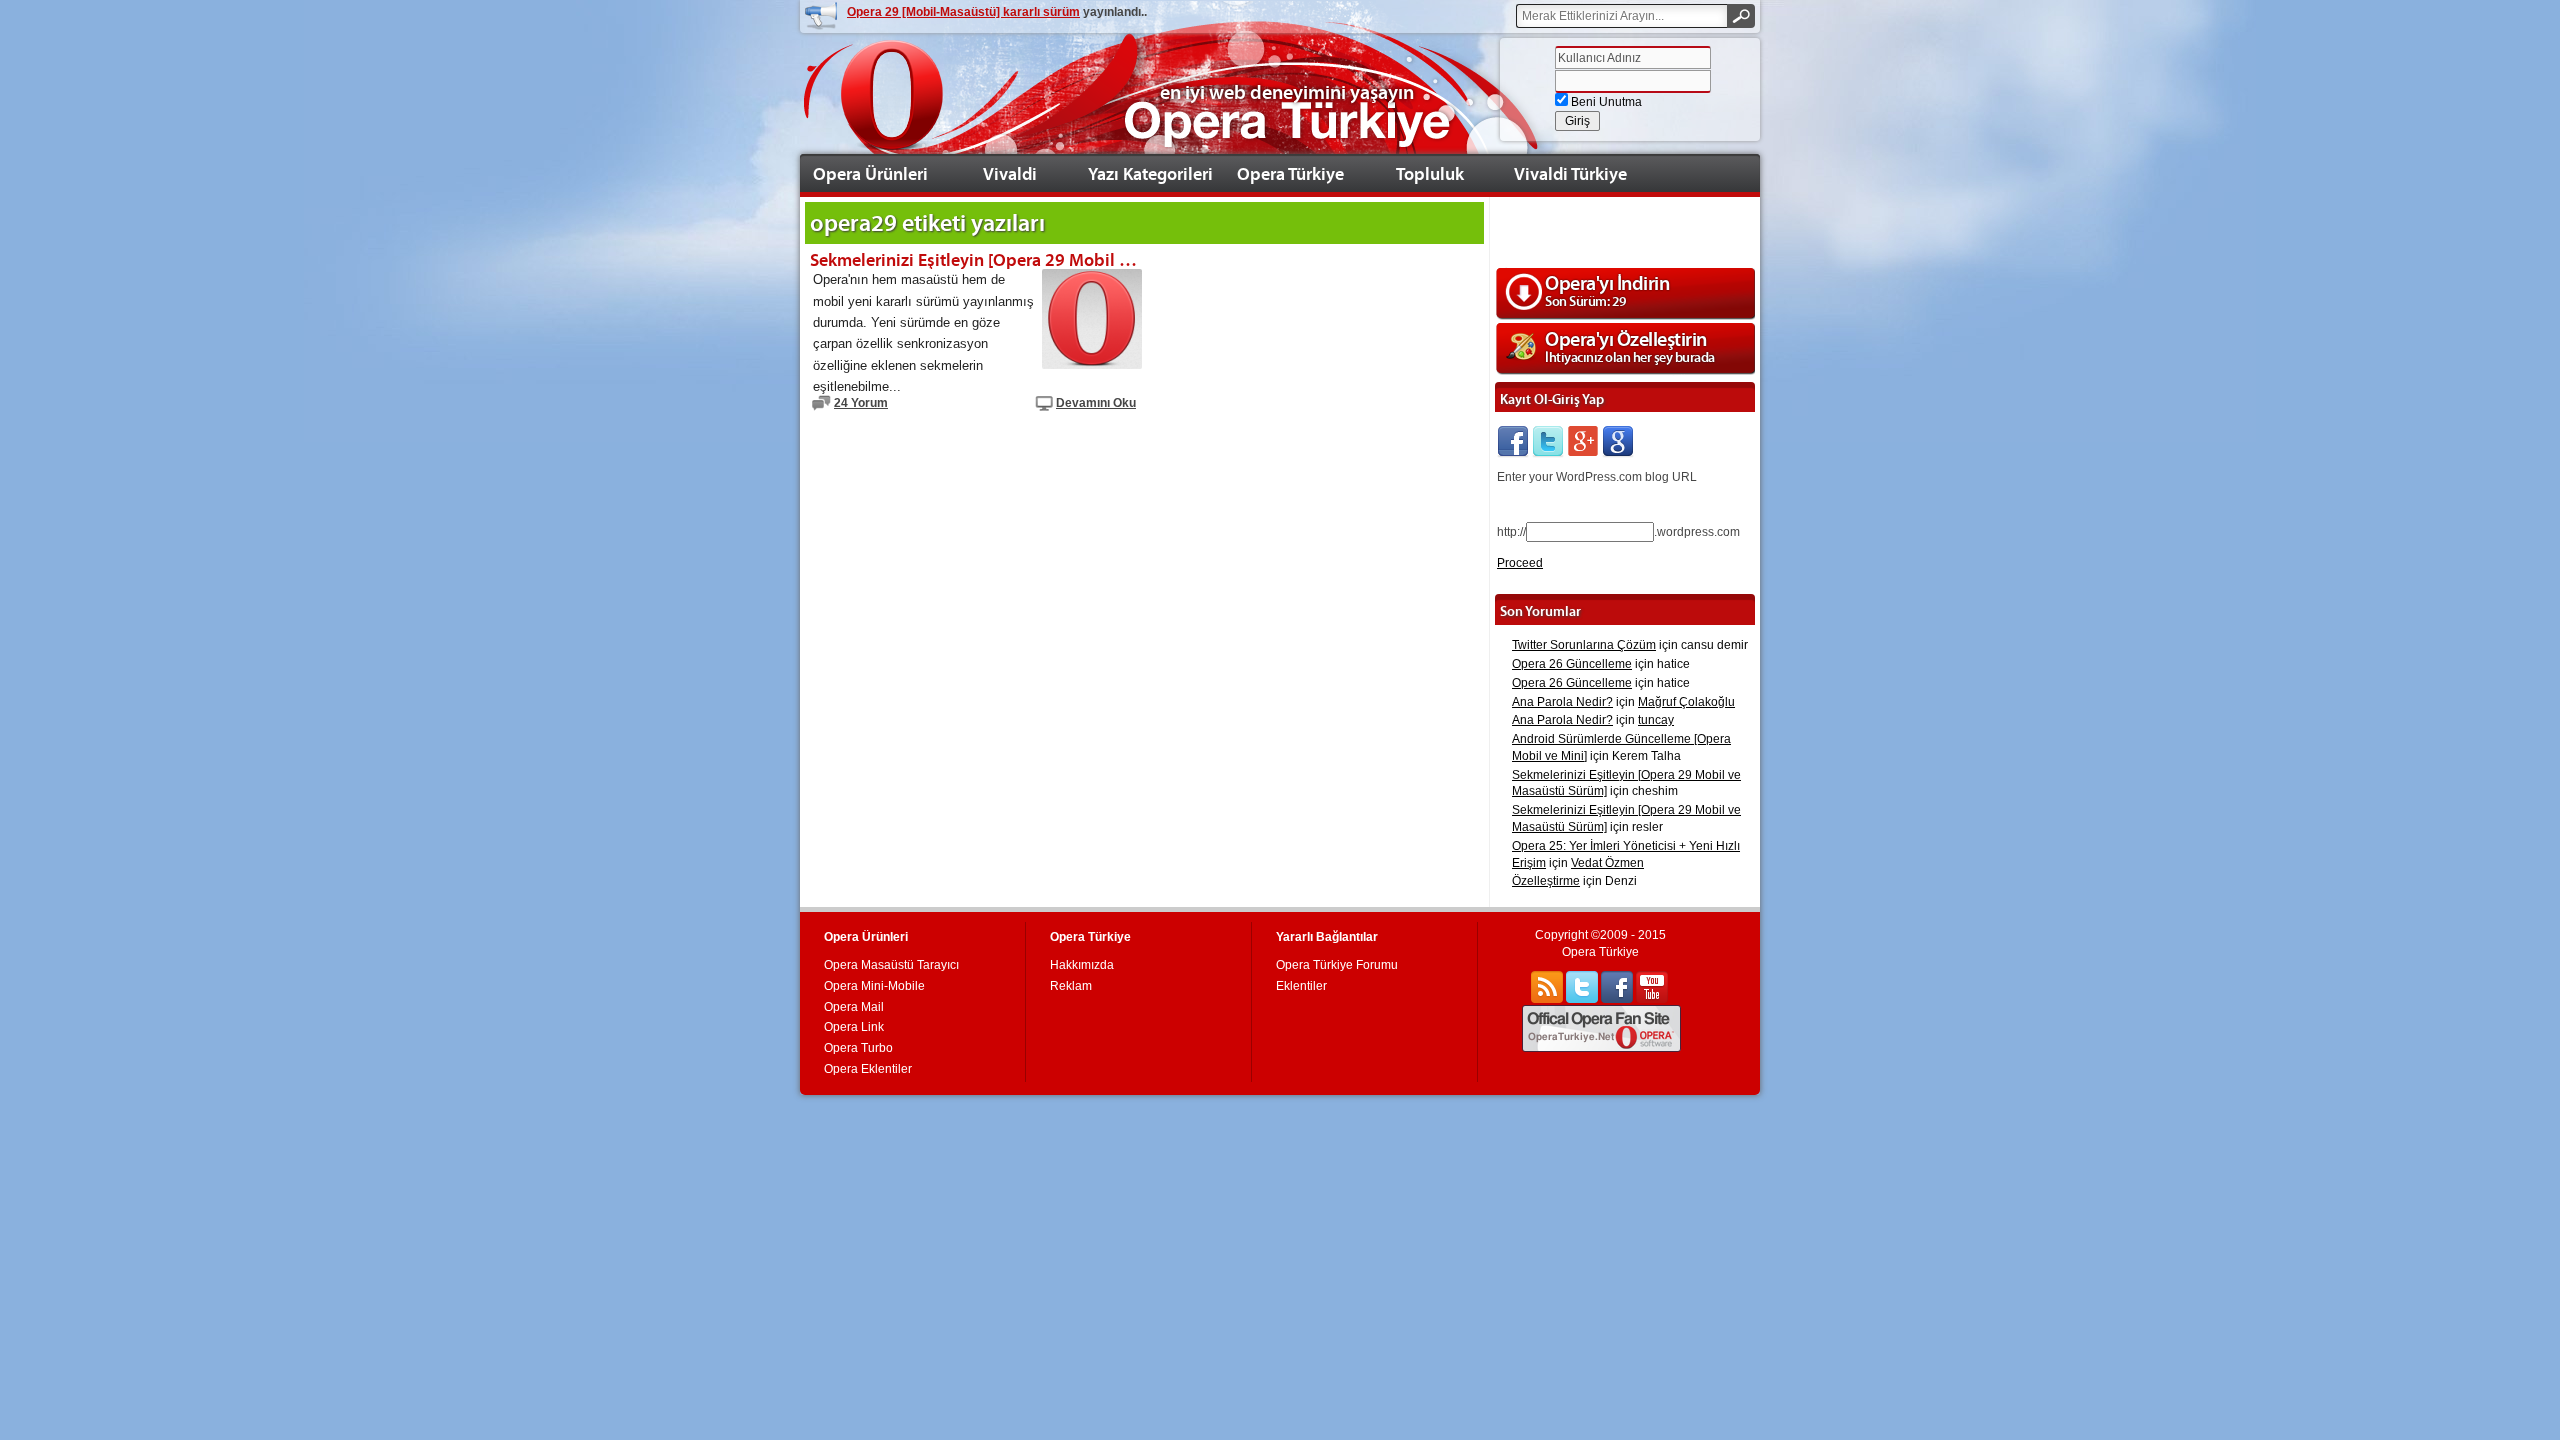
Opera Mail (854, 1007)
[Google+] (1583, 442)
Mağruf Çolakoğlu (1686, 702)
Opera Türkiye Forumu (1337, 965)
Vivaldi (1010, 173)
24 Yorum (861, 403)
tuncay (1656, 720)
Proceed (1520, 563)
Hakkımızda (1082, 965)
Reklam (1071, 986)
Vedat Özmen (1607, 863)
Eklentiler (1301, 986)
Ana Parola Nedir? (1562, 702)
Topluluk (1430, 173)
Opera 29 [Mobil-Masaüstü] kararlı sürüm (963, 12)
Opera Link (854, 1027)
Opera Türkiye (1290, 173)
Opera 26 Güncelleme (1572, 664)
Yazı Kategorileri (1150, 173)
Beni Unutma (1605, 102)
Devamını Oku (1096, 403)
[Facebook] (1513, 442)
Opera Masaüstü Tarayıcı (891, 965)
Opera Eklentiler (868, 1069)
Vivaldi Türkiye (1570, 173)
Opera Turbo (858, 1048)
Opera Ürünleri (870, 173)
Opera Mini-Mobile (874, 986)
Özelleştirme (1546, 881)
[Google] (1618, 442)
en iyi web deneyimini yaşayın (1287, 92)
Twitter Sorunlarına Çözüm (1584, 645)
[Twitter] (1548, 442)
